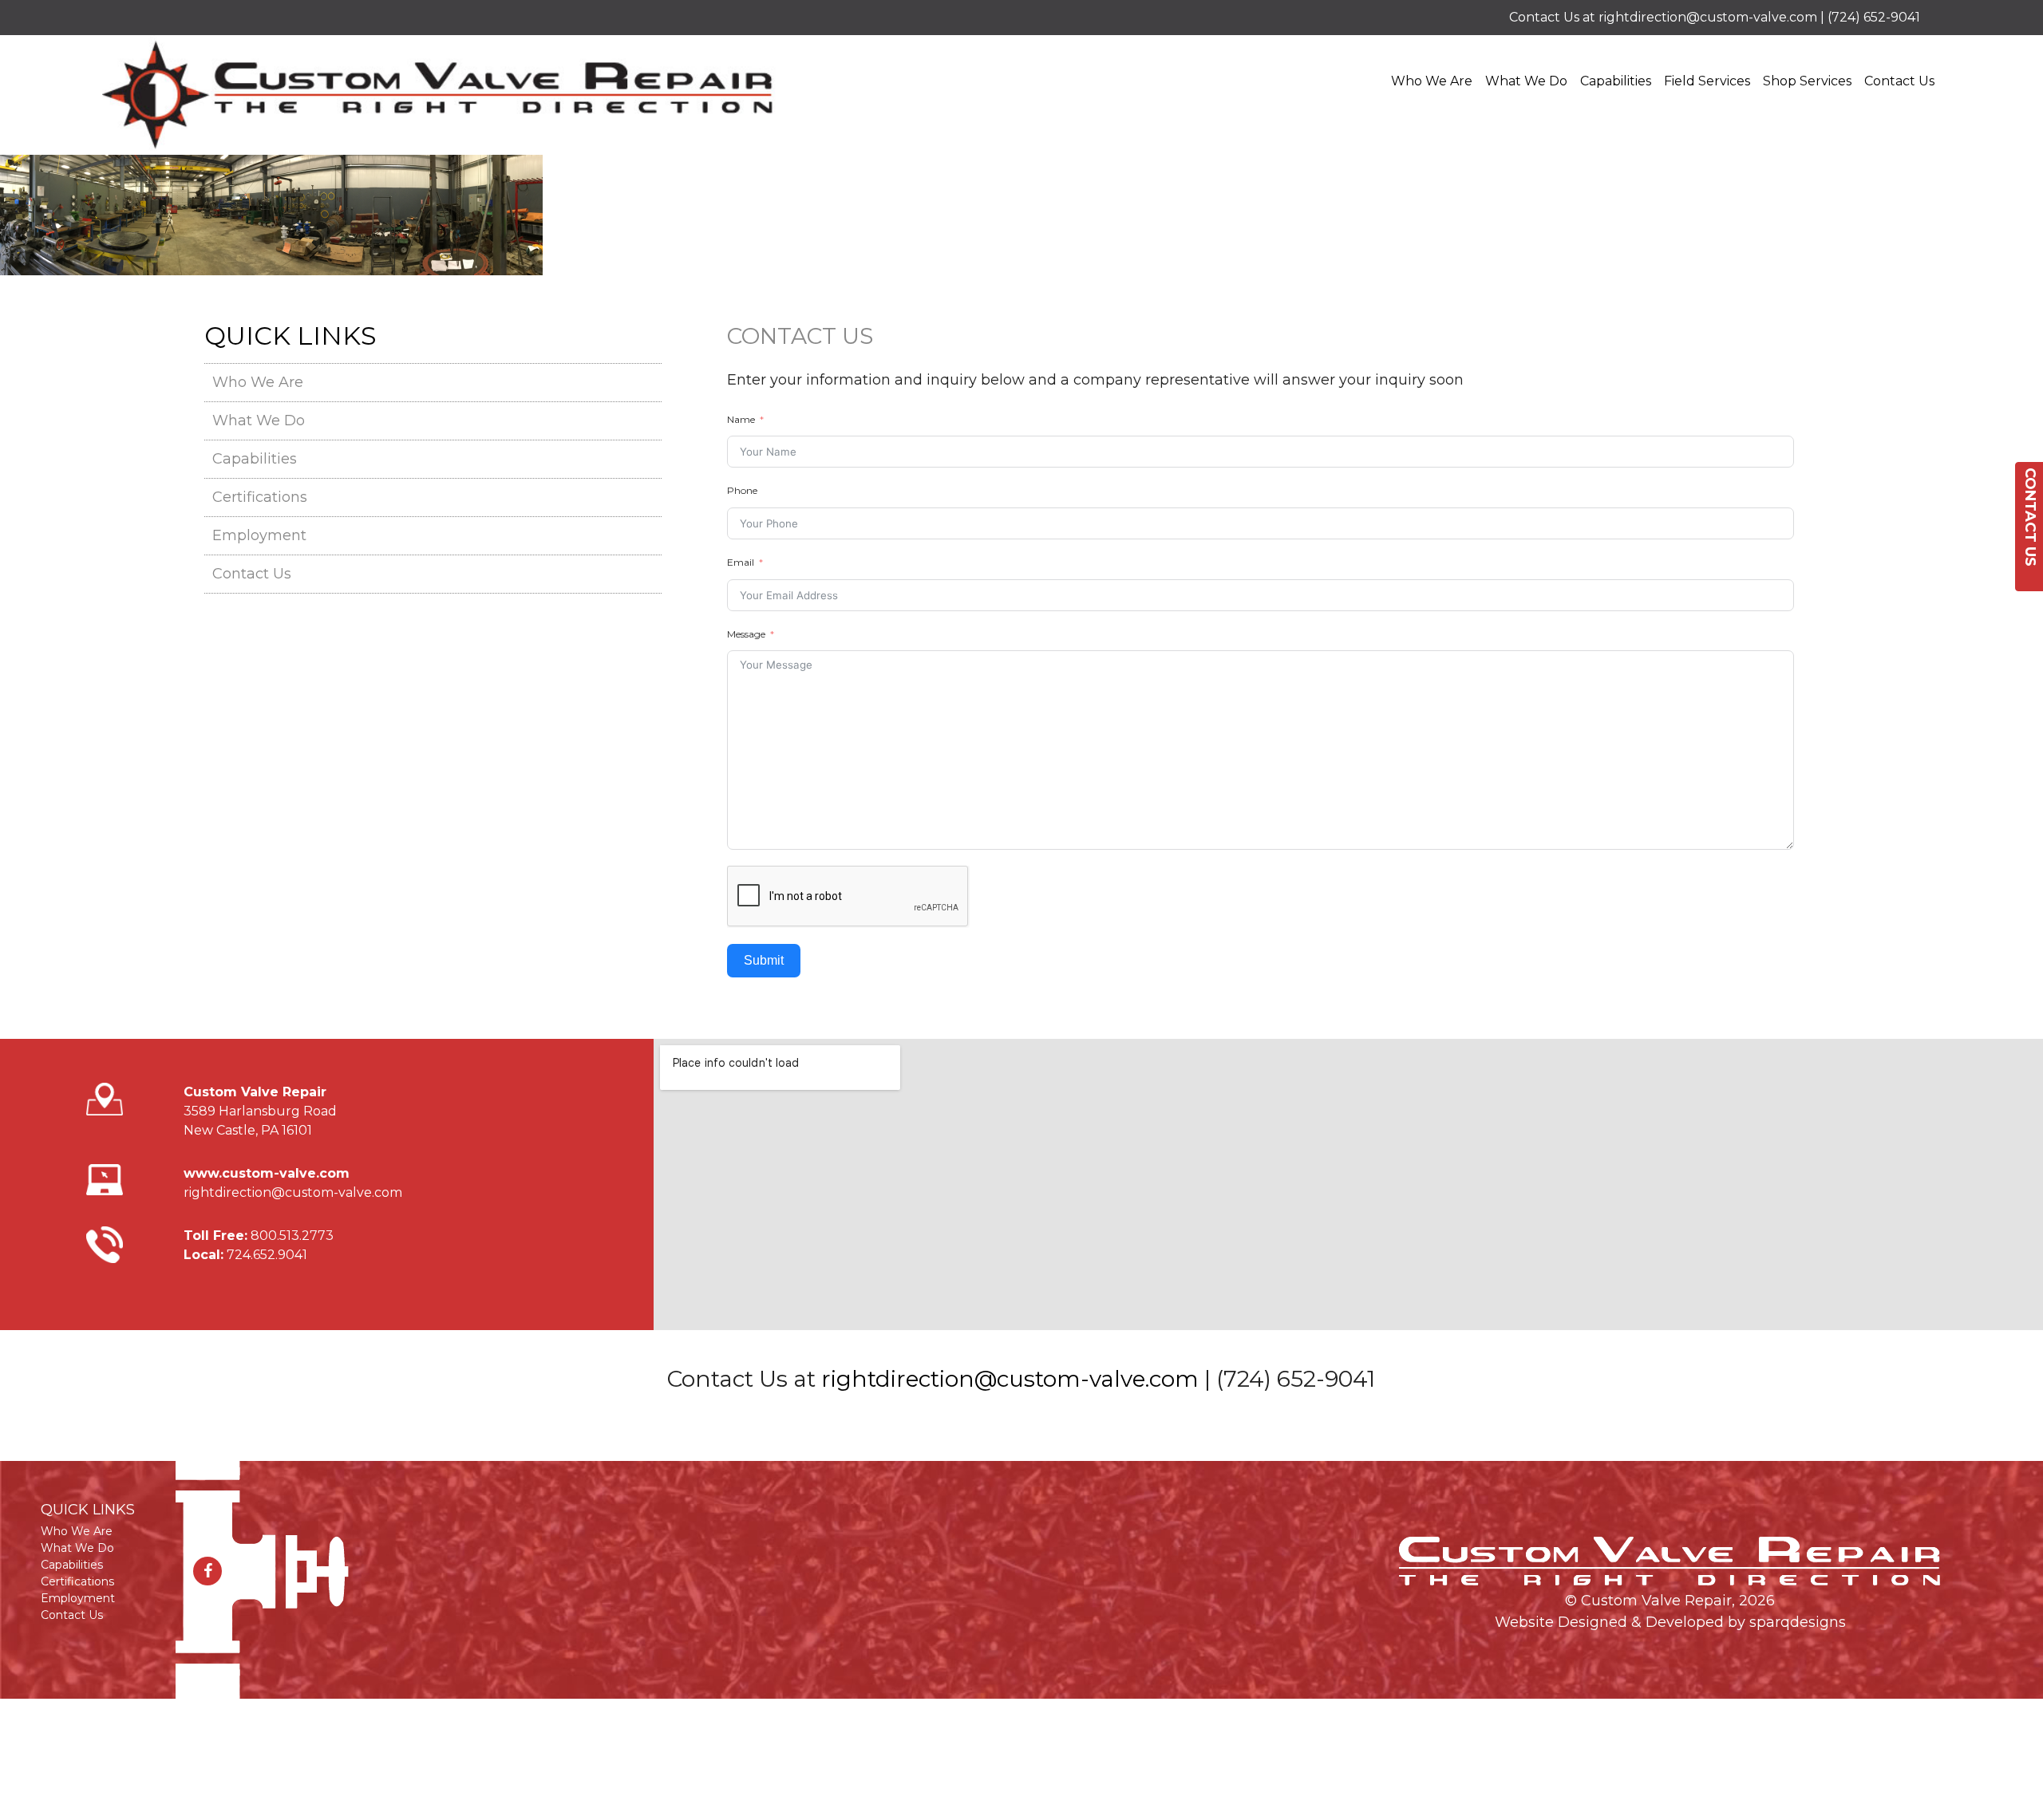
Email (741, 562)
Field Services (1707, 81)
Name (741, 419)
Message (746, 634)
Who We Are (1432, 81)
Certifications (260, 497)
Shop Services (1807, 81)
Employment (259, 535)
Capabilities (1616, 81)
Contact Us (1899, 81)
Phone (742, 490)
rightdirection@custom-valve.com (1708, 17)
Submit (764, 960)
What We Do (1526, 81)
